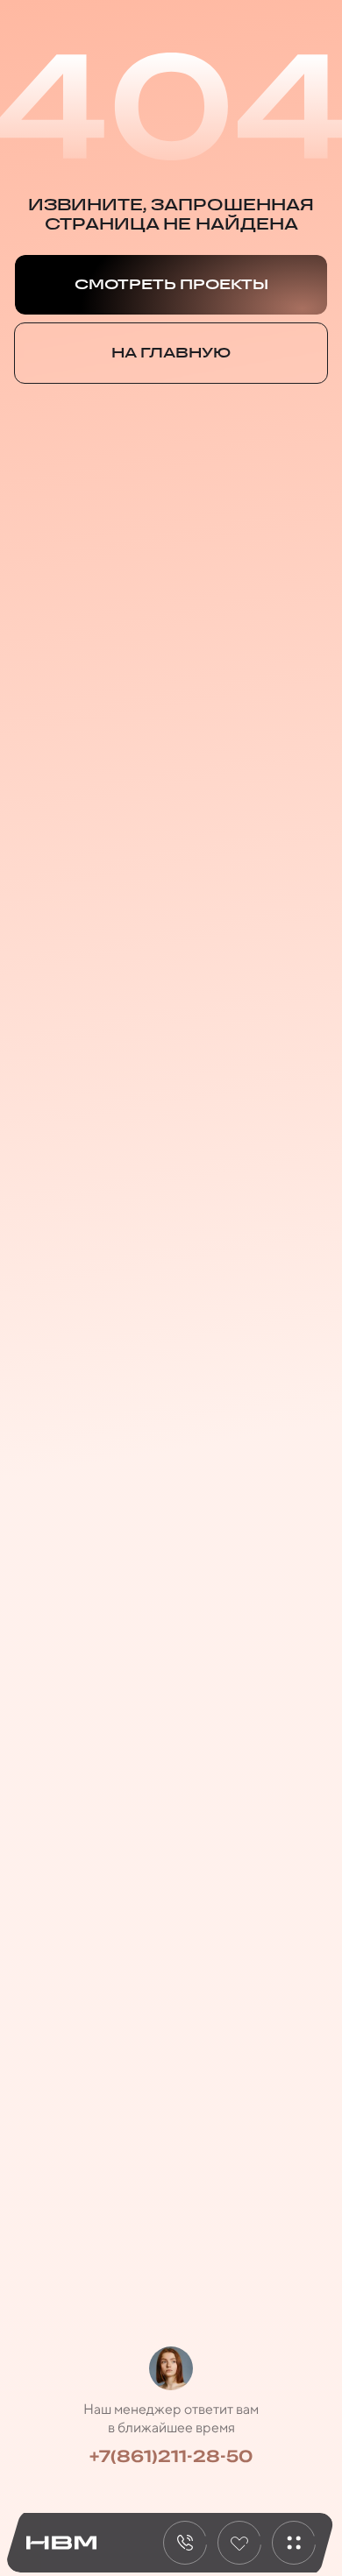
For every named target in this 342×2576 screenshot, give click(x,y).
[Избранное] (239, 2543)
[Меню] (294, 2543)
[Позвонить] (185, 2543)
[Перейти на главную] (61, 2543)
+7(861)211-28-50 (171, 2456)
